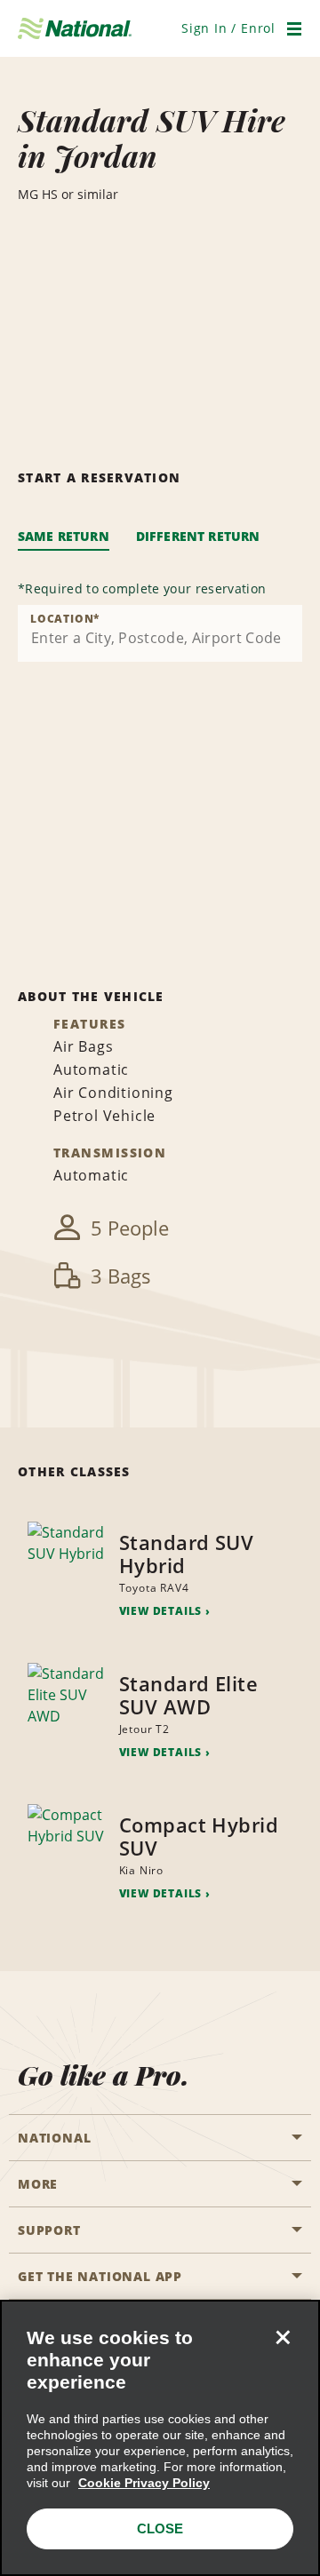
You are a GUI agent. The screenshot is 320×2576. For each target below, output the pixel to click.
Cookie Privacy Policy (144, 2483)
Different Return (198, 536)
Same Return (64, 536)
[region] (160, 2438)
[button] (228, 28)
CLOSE (160, 2528)
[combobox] (160, 633)
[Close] (283, 2337)
